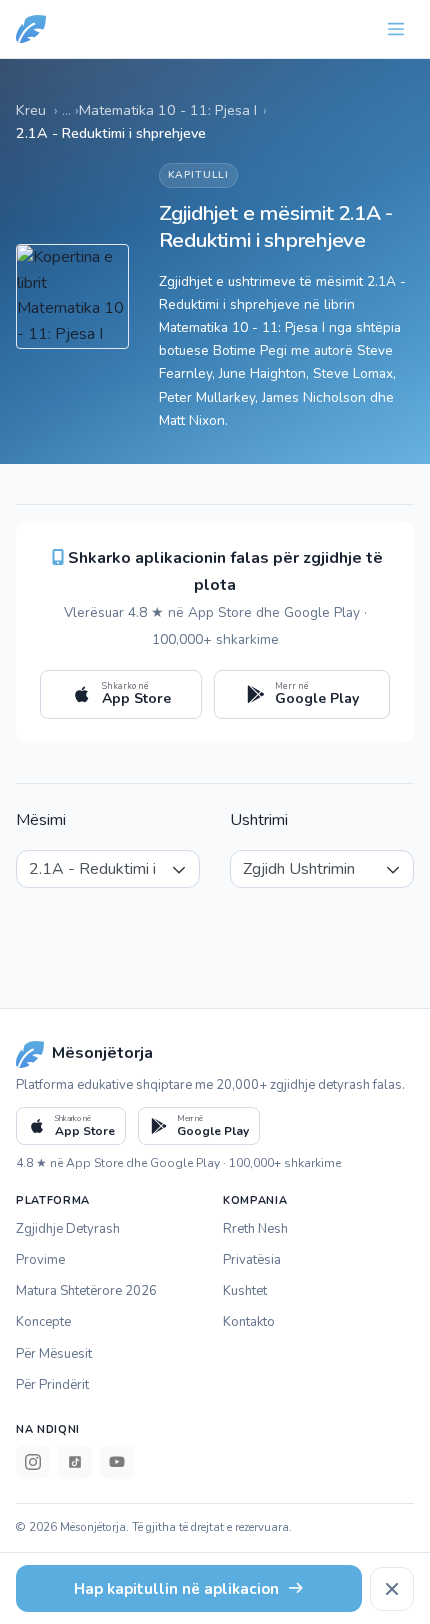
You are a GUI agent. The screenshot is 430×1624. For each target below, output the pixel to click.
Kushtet (245, 1291)
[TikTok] (75, 1462)
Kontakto (249, 1322)
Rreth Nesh (255, 1229)
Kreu (31, 110)
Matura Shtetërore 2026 (86, 1291)
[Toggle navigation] (396, 29)
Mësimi (41, 820)
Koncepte (43, 1322)
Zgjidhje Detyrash (68, 1229)
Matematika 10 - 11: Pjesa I (168, 110)
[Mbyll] (392, 1589)
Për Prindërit (52, 1385)
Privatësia (252, 1260)
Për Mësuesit (54, 1354)
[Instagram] (33, 1462)
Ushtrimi (259, 820)
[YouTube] (117, 1462)
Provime (40, 1260)
